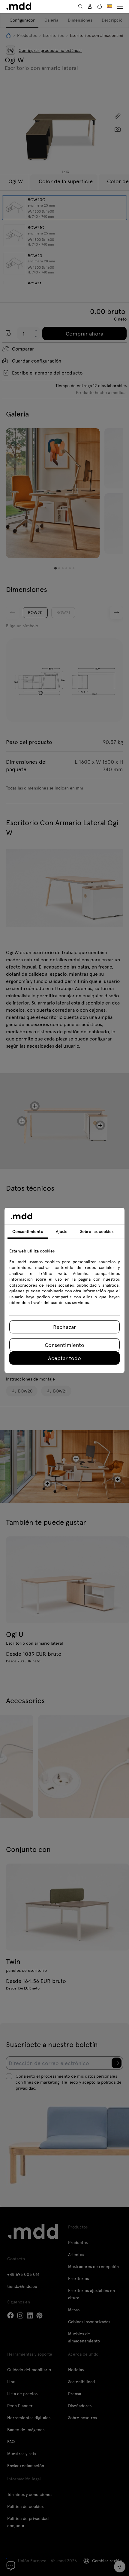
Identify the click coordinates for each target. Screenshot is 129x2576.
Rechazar (64, 1327)
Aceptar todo (64, 1358)
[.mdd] (19, 6)
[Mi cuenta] (90, 6)
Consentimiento (64, 1345)
